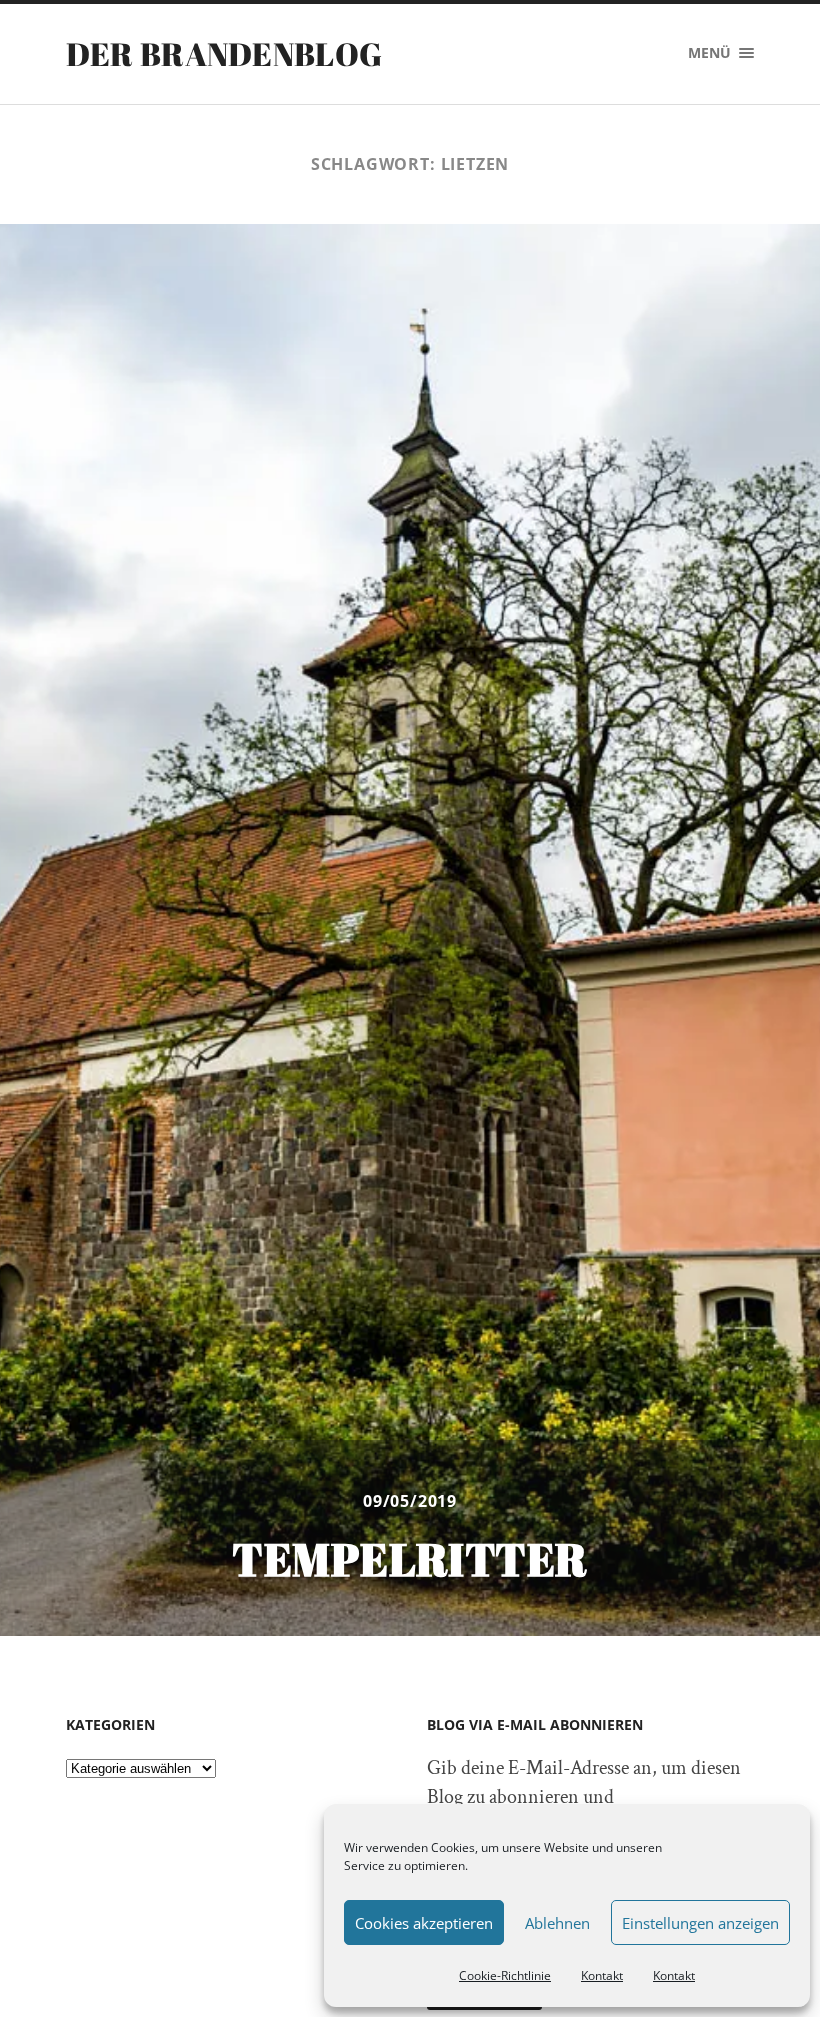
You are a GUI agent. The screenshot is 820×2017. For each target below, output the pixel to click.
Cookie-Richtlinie (505, 1975)
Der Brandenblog (224, 53)
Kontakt (602, 1975)
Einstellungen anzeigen (700, 1923)
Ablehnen (557, 1923)
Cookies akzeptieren (424, 1923)
